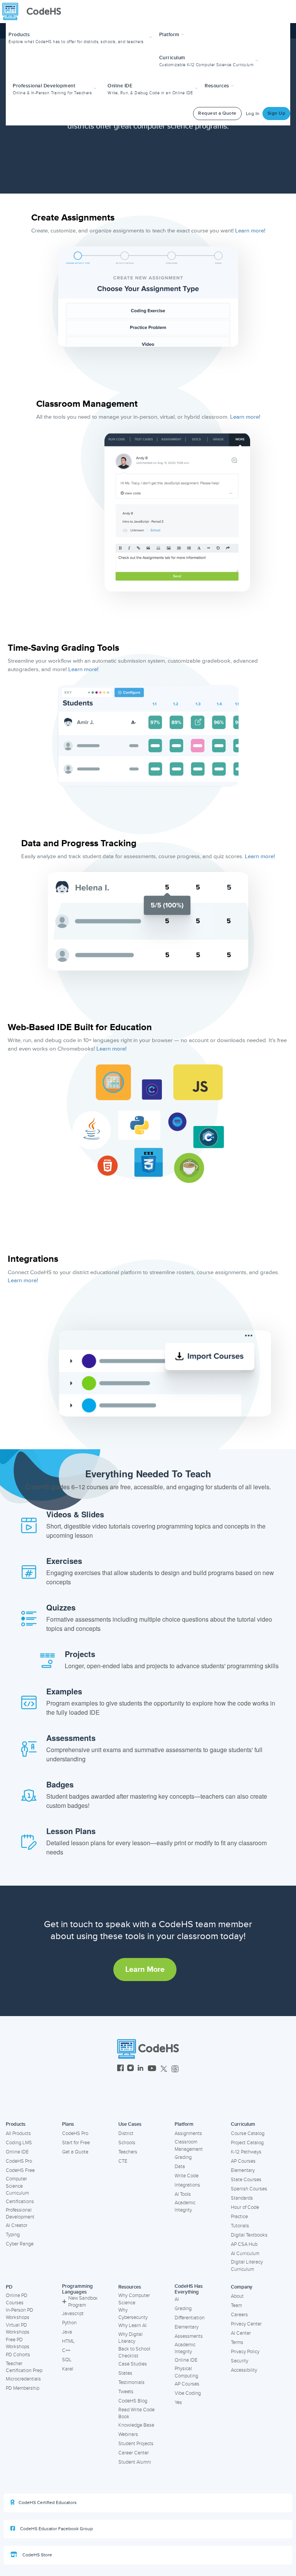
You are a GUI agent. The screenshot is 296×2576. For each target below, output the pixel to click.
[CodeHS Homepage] (35, 12)
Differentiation (190, 2318)
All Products (18, 2133)
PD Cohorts (18, 2355)
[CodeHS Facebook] (120, 2069)
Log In (253, 114)
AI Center (241, 2333)
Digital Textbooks (249, 2235)
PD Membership (23, 2388)
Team (236, 2305)
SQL (67, 2360)
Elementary (243, 2170)
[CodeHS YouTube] (152, 2069)
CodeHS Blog (133, 2401)
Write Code (187, 2176)
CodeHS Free (20, 2170)
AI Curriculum (245, 2254)
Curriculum (243, 2124)
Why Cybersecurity (133, 2314)
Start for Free (76, 2143)
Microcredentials (23, 2379)
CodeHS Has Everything (189, 2289)
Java (67, 2332)
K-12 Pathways (246, 2152)
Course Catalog (248, 2133)
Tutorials (240, 2226)
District (126, 2133)
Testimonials (131, 2382)
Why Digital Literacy (130, 2338)
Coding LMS (19, 2143)
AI (177, 2299)
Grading (183, 2157)
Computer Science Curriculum (17, 2186)
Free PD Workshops (18, 2343)
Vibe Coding (188, 2393)
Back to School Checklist (134, 2353)
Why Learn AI (132, 2325)
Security (240, 2361)
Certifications (20, 2202)
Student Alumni (135, 2462)
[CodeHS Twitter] (164, 2069)
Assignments (188, 2133)
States (125, 2373)
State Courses (246, 2180)
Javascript (73, 2314)
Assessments (189, 2336)
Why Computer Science (134, 2299)
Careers (239, 2315)
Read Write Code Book (136, 2413)
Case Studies (133, 2364)
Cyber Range (20, 2244)
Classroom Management (189, 2146)
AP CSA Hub (244, 2244)
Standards (242, 2198)
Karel (68, 2369)
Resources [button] (218, 86)
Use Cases (130, 2124)
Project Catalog (247, 2143)
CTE (123, 2161)
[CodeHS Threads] (175, 2069)
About (237, 2296)
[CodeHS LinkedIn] (140, 2069)
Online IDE (17, 2152)
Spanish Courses (249, 2189)
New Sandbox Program (83, 2302)
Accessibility (244, 2370)
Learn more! (250, 231)
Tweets (126, 2392)
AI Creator (17, 2225)
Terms (237, 2342)
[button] (81, 37)
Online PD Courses (17, 2299)
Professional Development (20, 2214)
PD (9, 2287)
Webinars (128, 2434)
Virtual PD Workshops (18, 2329)
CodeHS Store (37, 2555)
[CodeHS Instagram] (130, 2069)
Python (69, 2323)
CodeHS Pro (19, 2161)
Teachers (128, 2152)
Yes (178, 2402)
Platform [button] (170, 35)
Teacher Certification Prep (24, 2367)
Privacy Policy (245, 2352)
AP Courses (243, 2161)
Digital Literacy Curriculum (247, 2266)
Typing (13, 2235)
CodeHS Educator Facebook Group (56, 2529)
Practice (239, 2217)
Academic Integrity (185, 2206)
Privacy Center (246, 2324)
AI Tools (183, 2194)
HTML (68, 2341)
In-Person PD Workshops (19, 2314)
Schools (127, 2143)
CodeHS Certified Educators (48, 2503)
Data (180, 2167)
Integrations (187, 2185)
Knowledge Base (136, 2425)
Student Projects (136, 2444)
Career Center (134, 2453)
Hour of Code (245, 2207)
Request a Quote (217, 113)
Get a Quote (75, 2152)
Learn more (145, 1970)
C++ (66, 2350)
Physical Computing (186, 2372)
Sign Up (277, 113)
